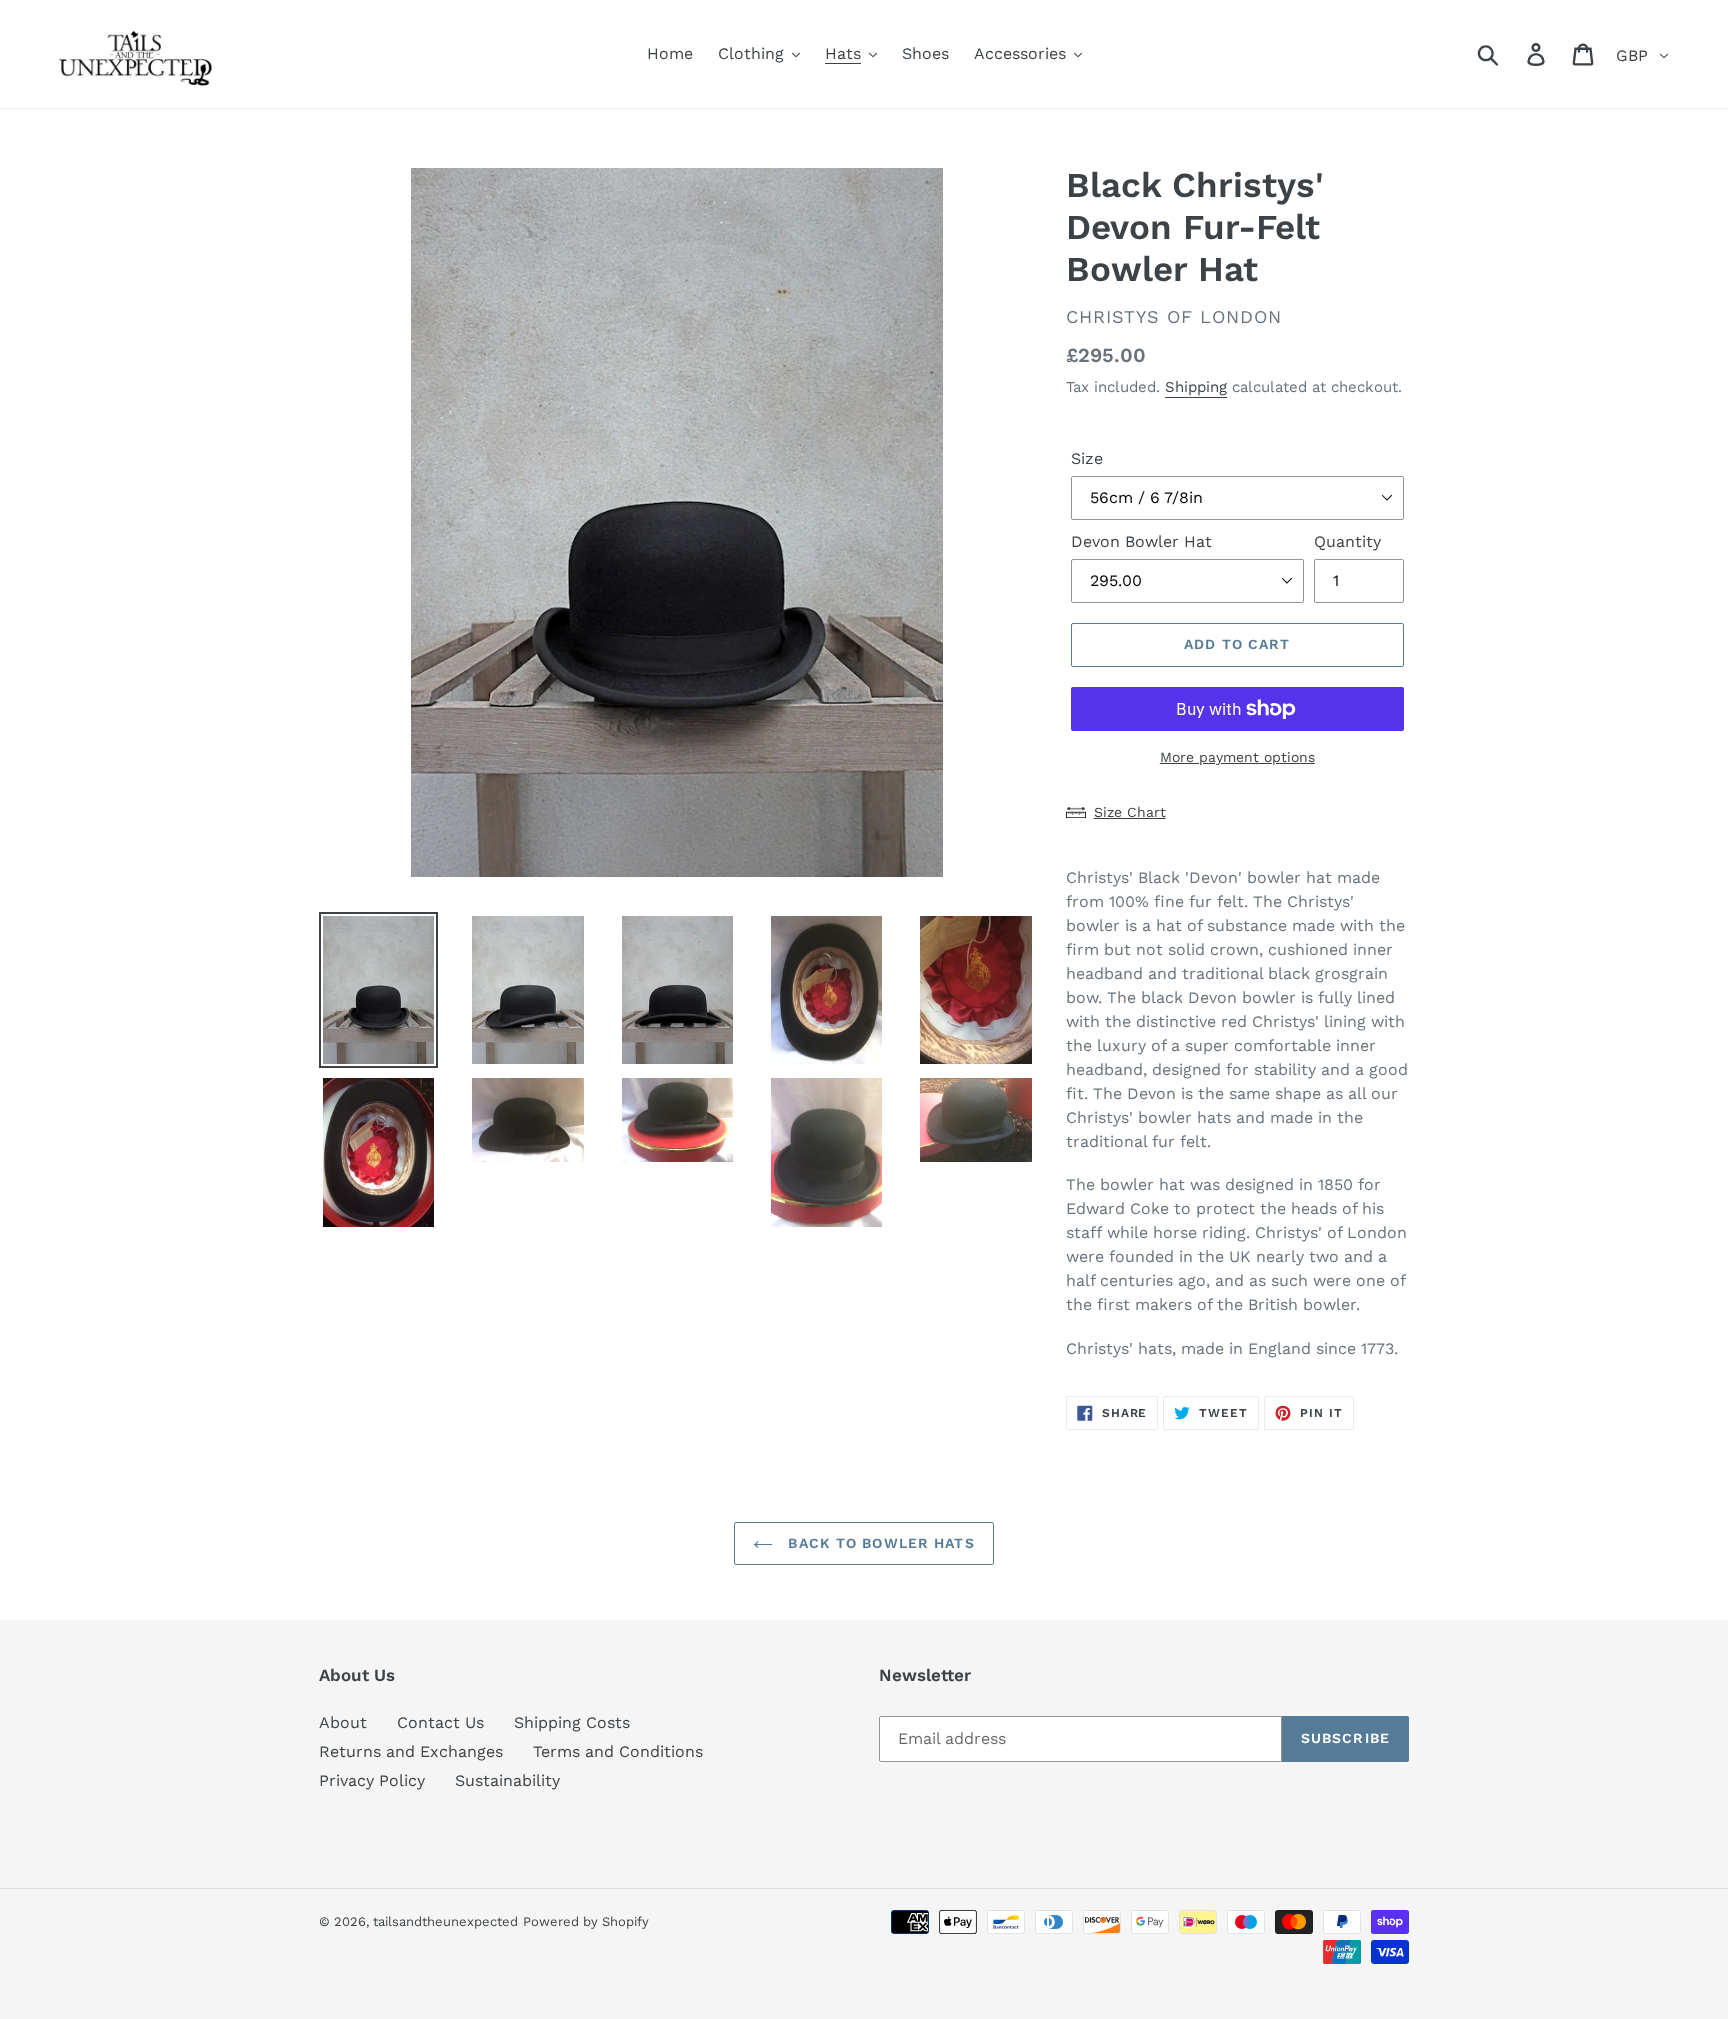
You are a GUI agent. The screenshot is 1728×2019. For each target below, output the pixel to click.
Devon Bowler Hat (1141, 541)
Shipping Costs (572, 1722)
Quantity (1347, 541)
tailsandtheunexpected (445, 1921)
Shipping (1196, 387)
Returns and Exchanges (411, 1751)
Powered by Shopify (586, 1921)
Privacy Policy (372, 1780)
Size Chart (1130, 812)
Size (1087, 458)
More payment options (1237, 757)
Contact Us (440, 1722)
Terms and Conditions (618, 1751)
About (343, 1722)
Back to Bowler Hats (878, 1543)
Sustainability (507, 1780)
